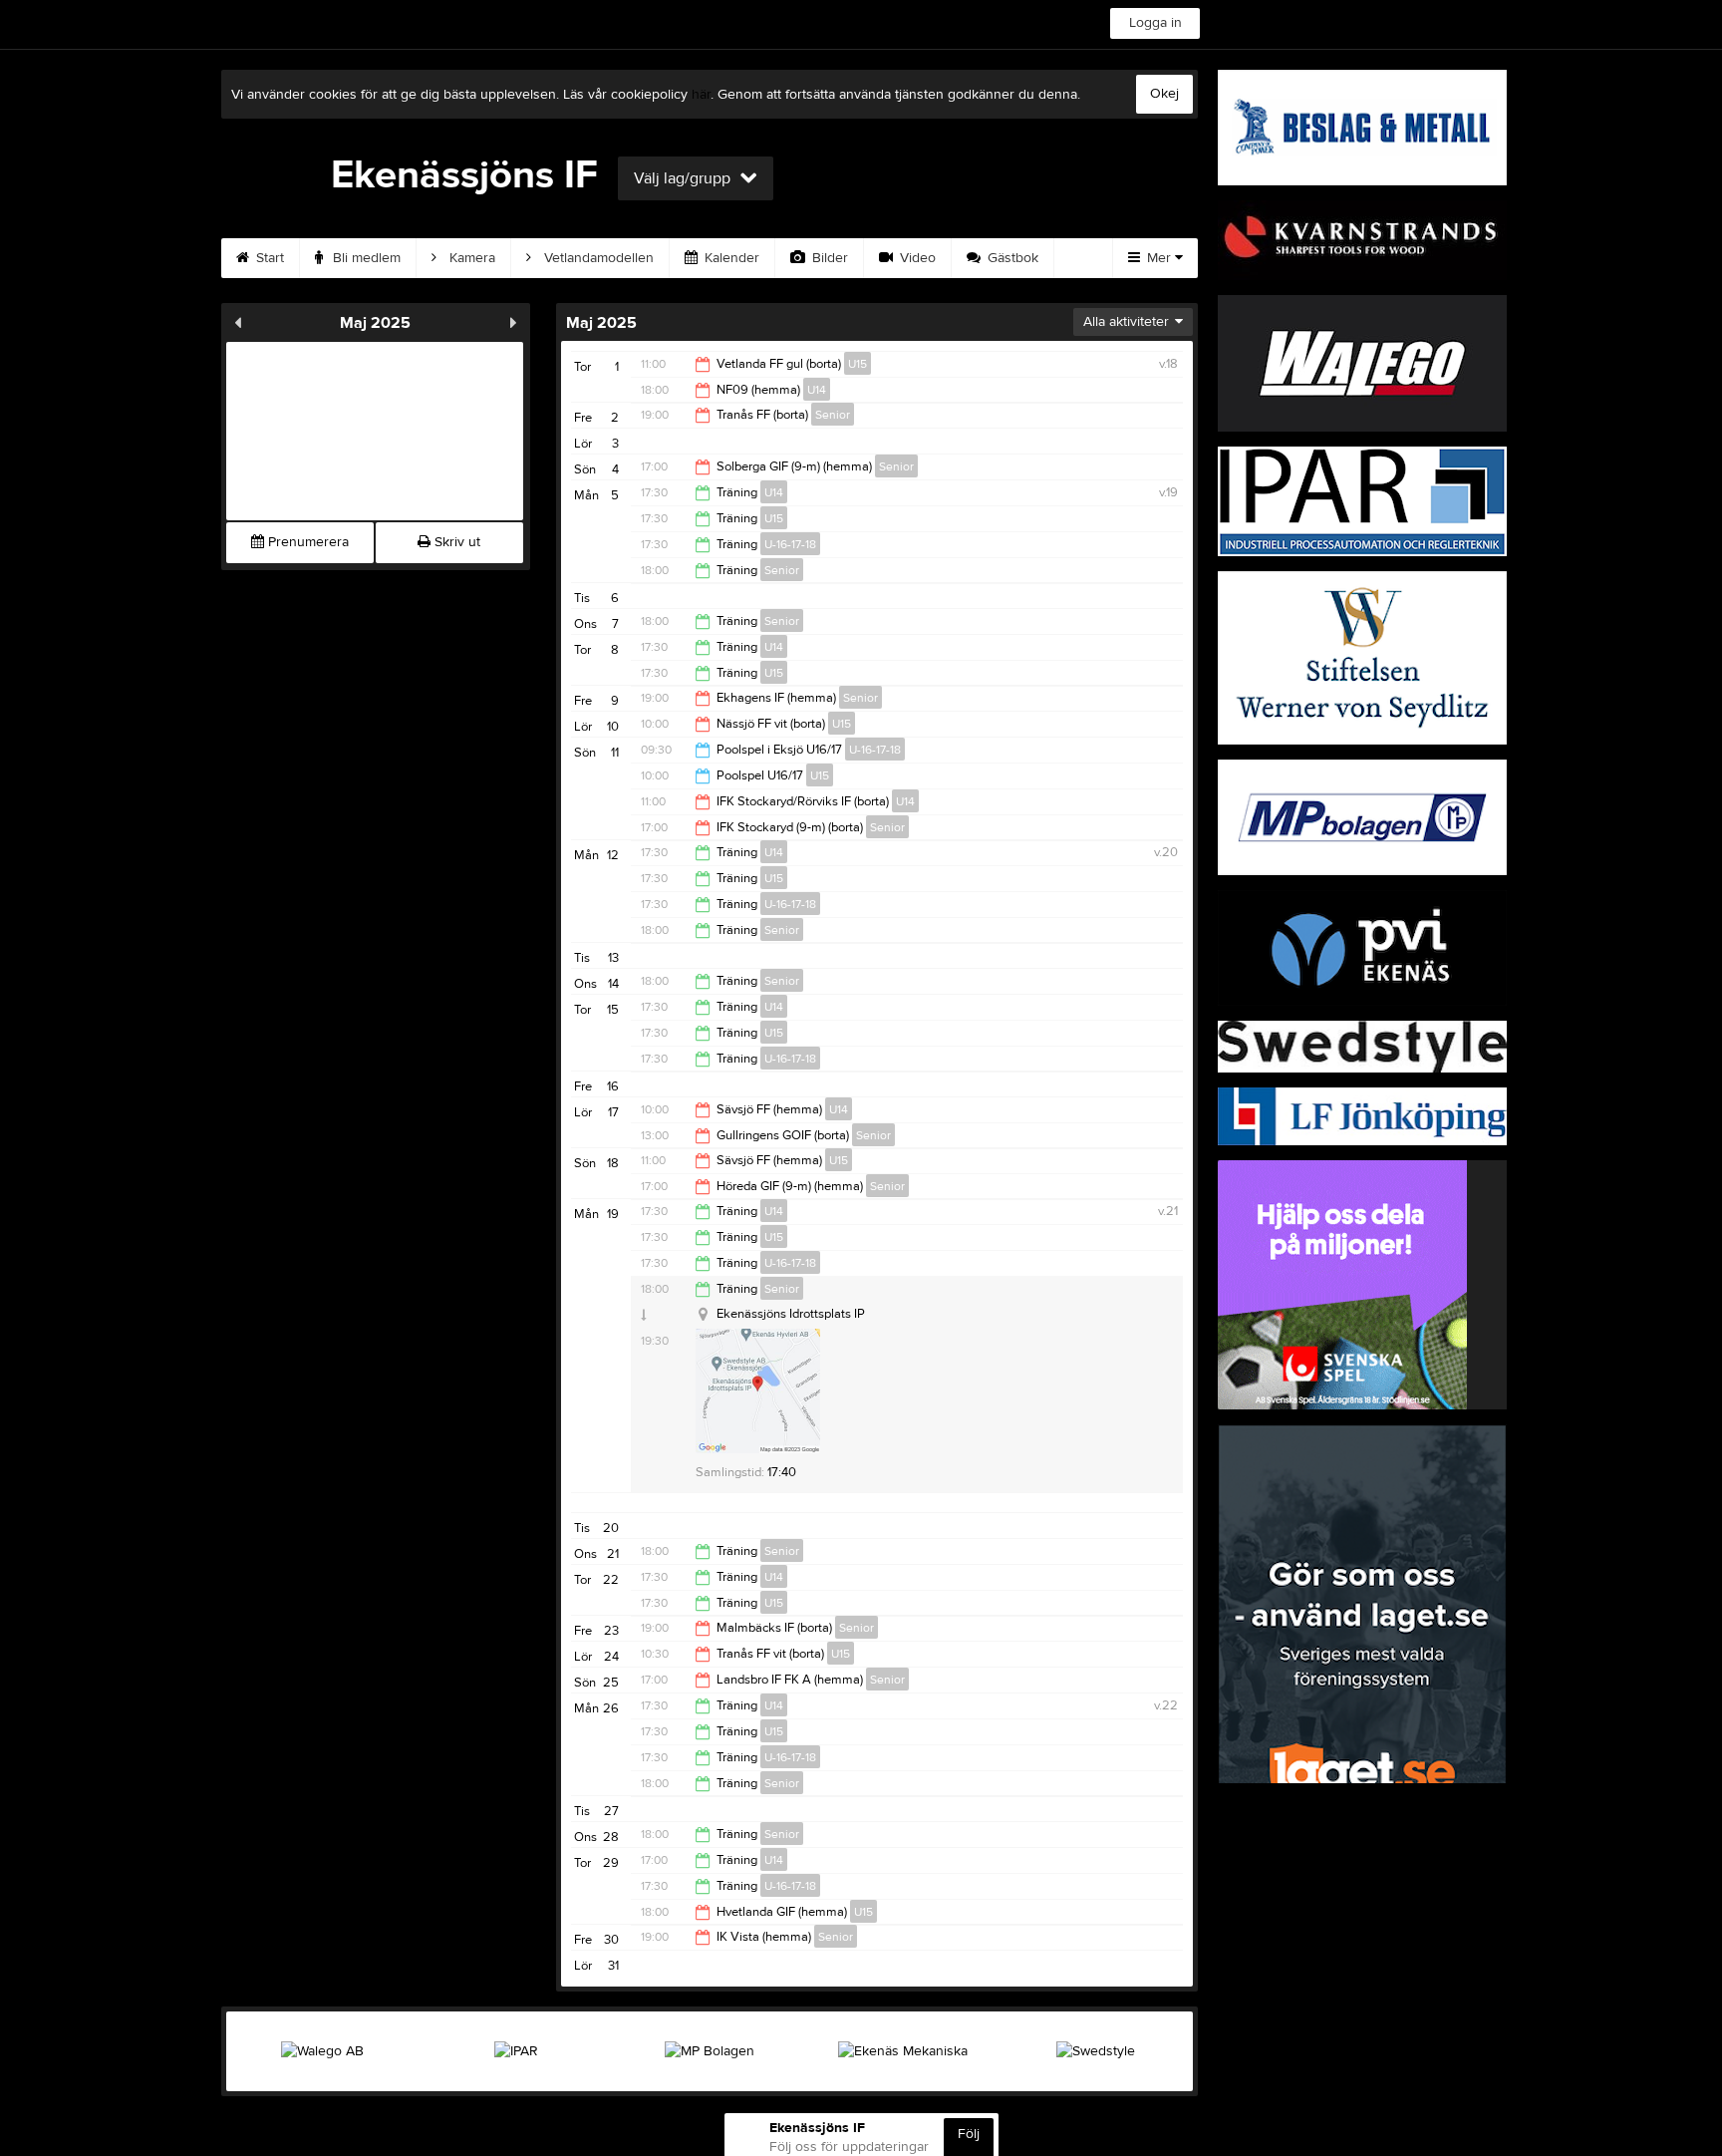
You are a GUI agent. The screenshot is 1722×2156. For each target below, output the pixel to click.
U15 (858, 364)
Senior (833, 415)
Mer (1159, 258)
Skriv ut (455, 542)
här (701, 95)
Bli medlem (365, 258)
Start (268, 258)
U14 (817, 390)
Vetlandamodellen (597, 258)
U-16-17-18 (790, 544)
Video (916, 258)
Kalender (730, 258)
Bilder (828, 258)
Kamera (470, 258)
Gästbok (1011, 258)
